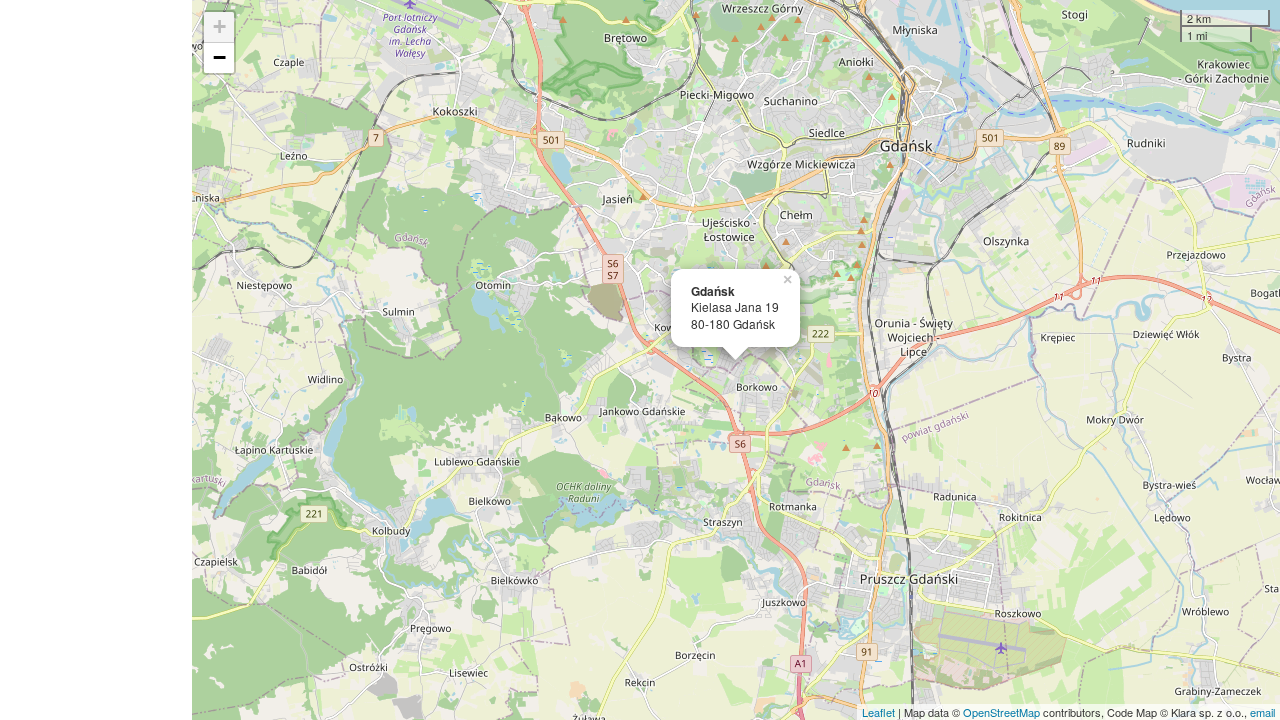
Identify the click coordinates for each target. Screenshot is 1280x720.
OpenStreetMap (1001, 712)
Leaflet (878, 712)
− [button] (219, 57)
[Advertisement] (96, 360)
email (1262, 712)
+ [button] (219, 26)
